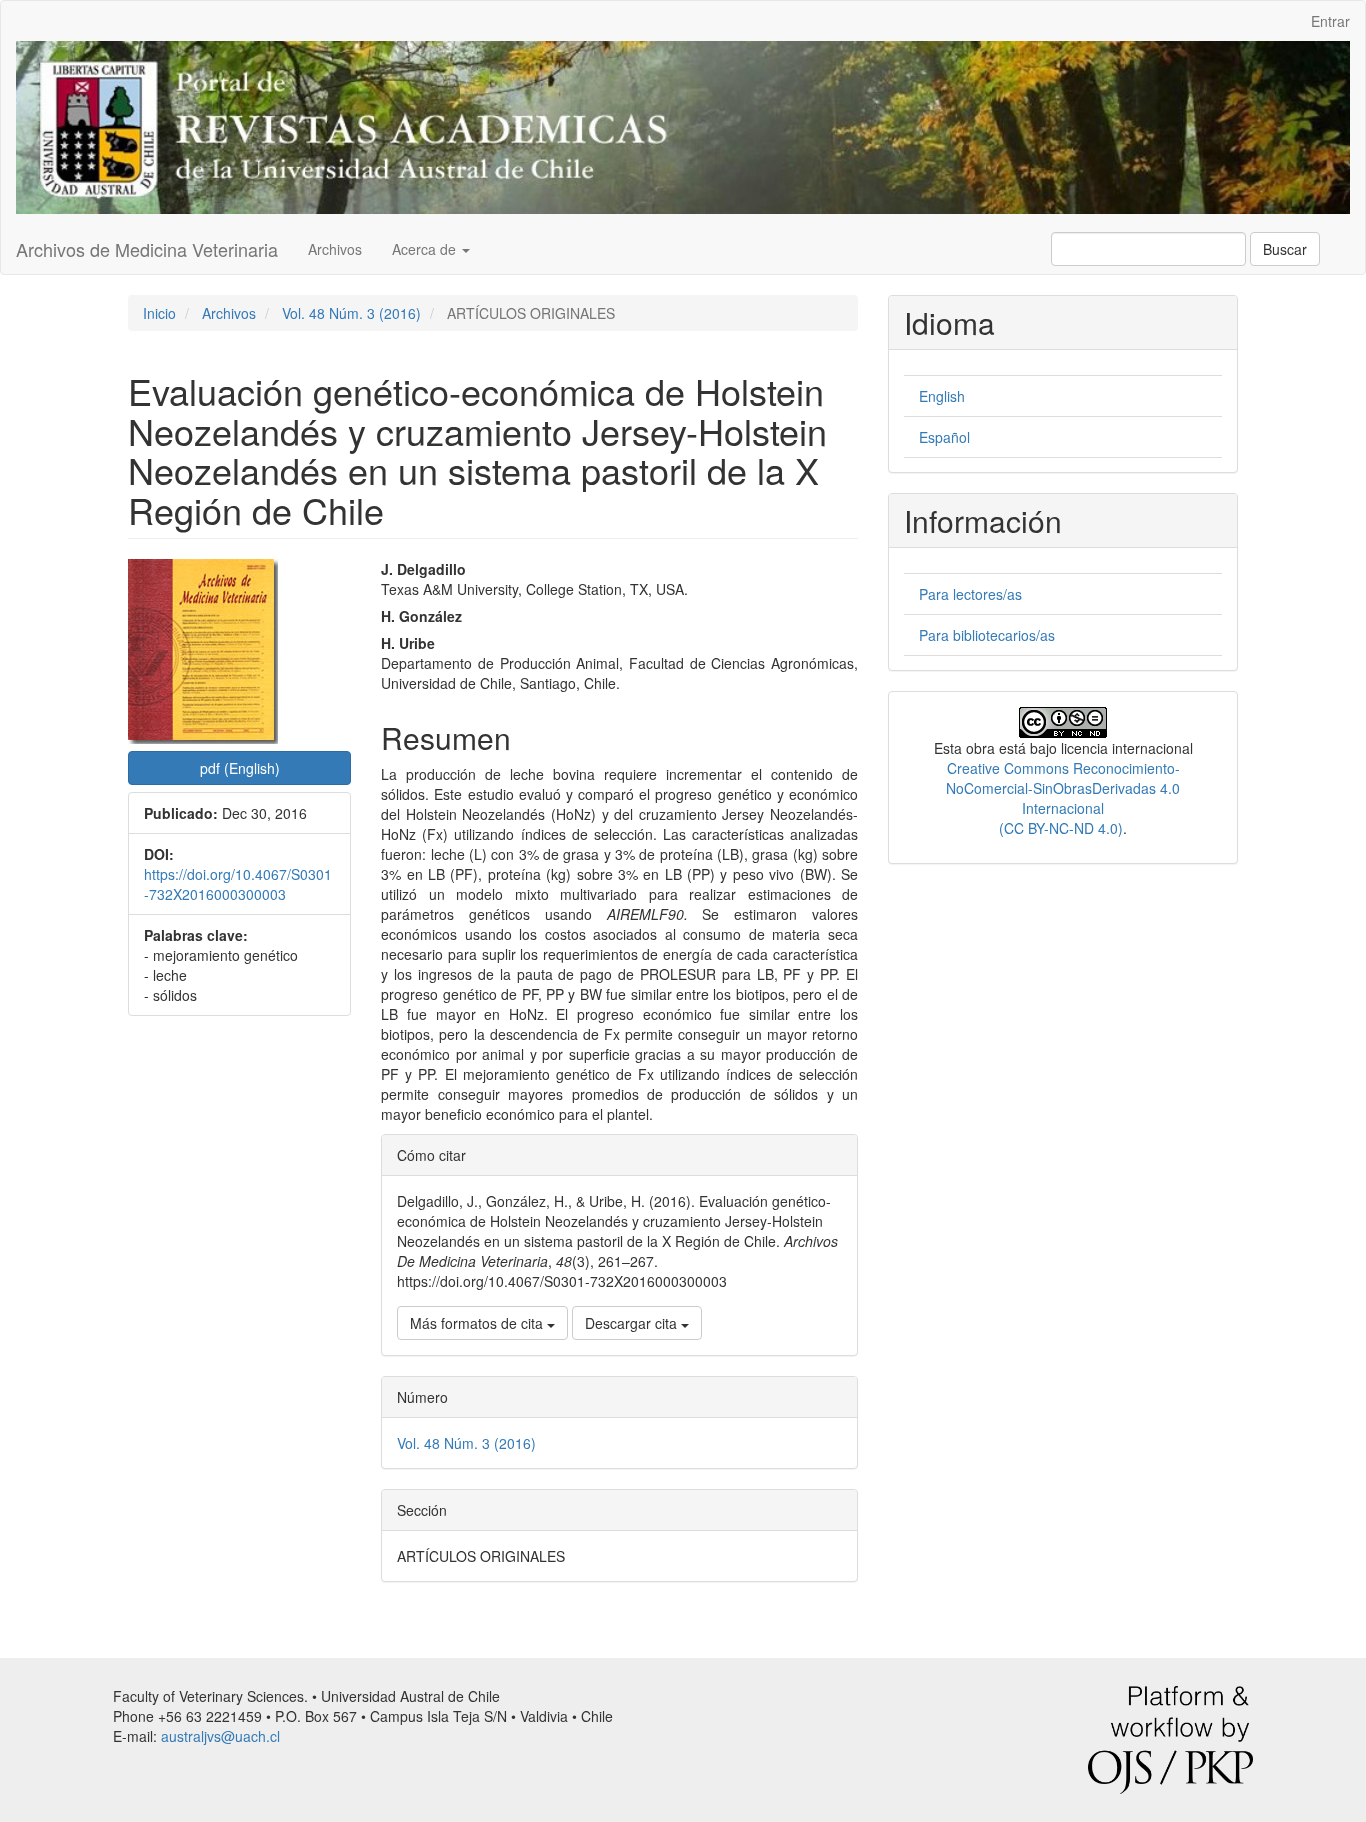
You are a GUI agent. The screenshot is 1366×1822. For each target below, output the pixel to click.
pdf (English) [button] (240, 768)
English (942, 396)
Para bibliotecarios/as (987, 635)
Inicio (159, 313)
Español (944, 437)
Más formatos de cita (478, 1323)
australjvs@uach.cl (220, 1736)
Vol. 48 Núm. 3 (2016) (351, 313)
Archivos (335, 249)
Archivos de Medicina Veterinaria (147, 249)
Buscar (1285, 249)
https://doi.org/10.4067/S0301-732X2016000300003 (238, 884)
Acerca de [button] (426, 249)
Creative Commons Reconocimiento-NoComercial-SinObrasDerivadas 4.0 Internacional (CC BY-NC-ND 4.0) (1063, 798)
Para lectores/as (970, 594)
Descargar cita (633, 1323)
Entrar (1330, 21)
